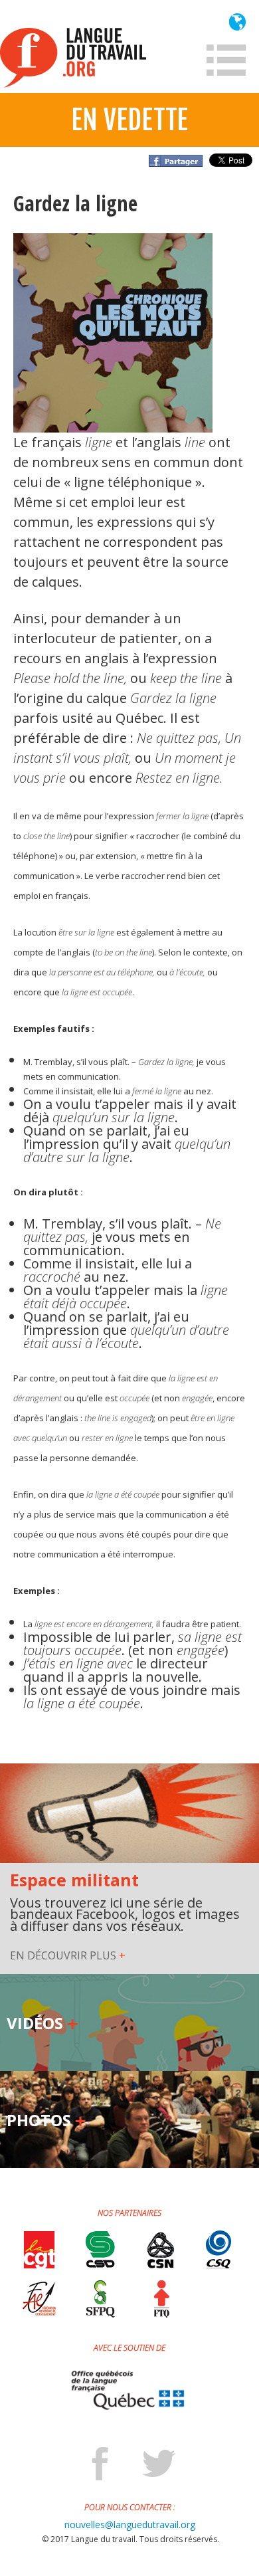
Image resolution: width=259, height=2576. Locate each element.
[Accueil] (73, 58)
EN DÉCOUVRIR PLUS (68, 1956)
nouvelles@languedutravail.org (130, 2525)
